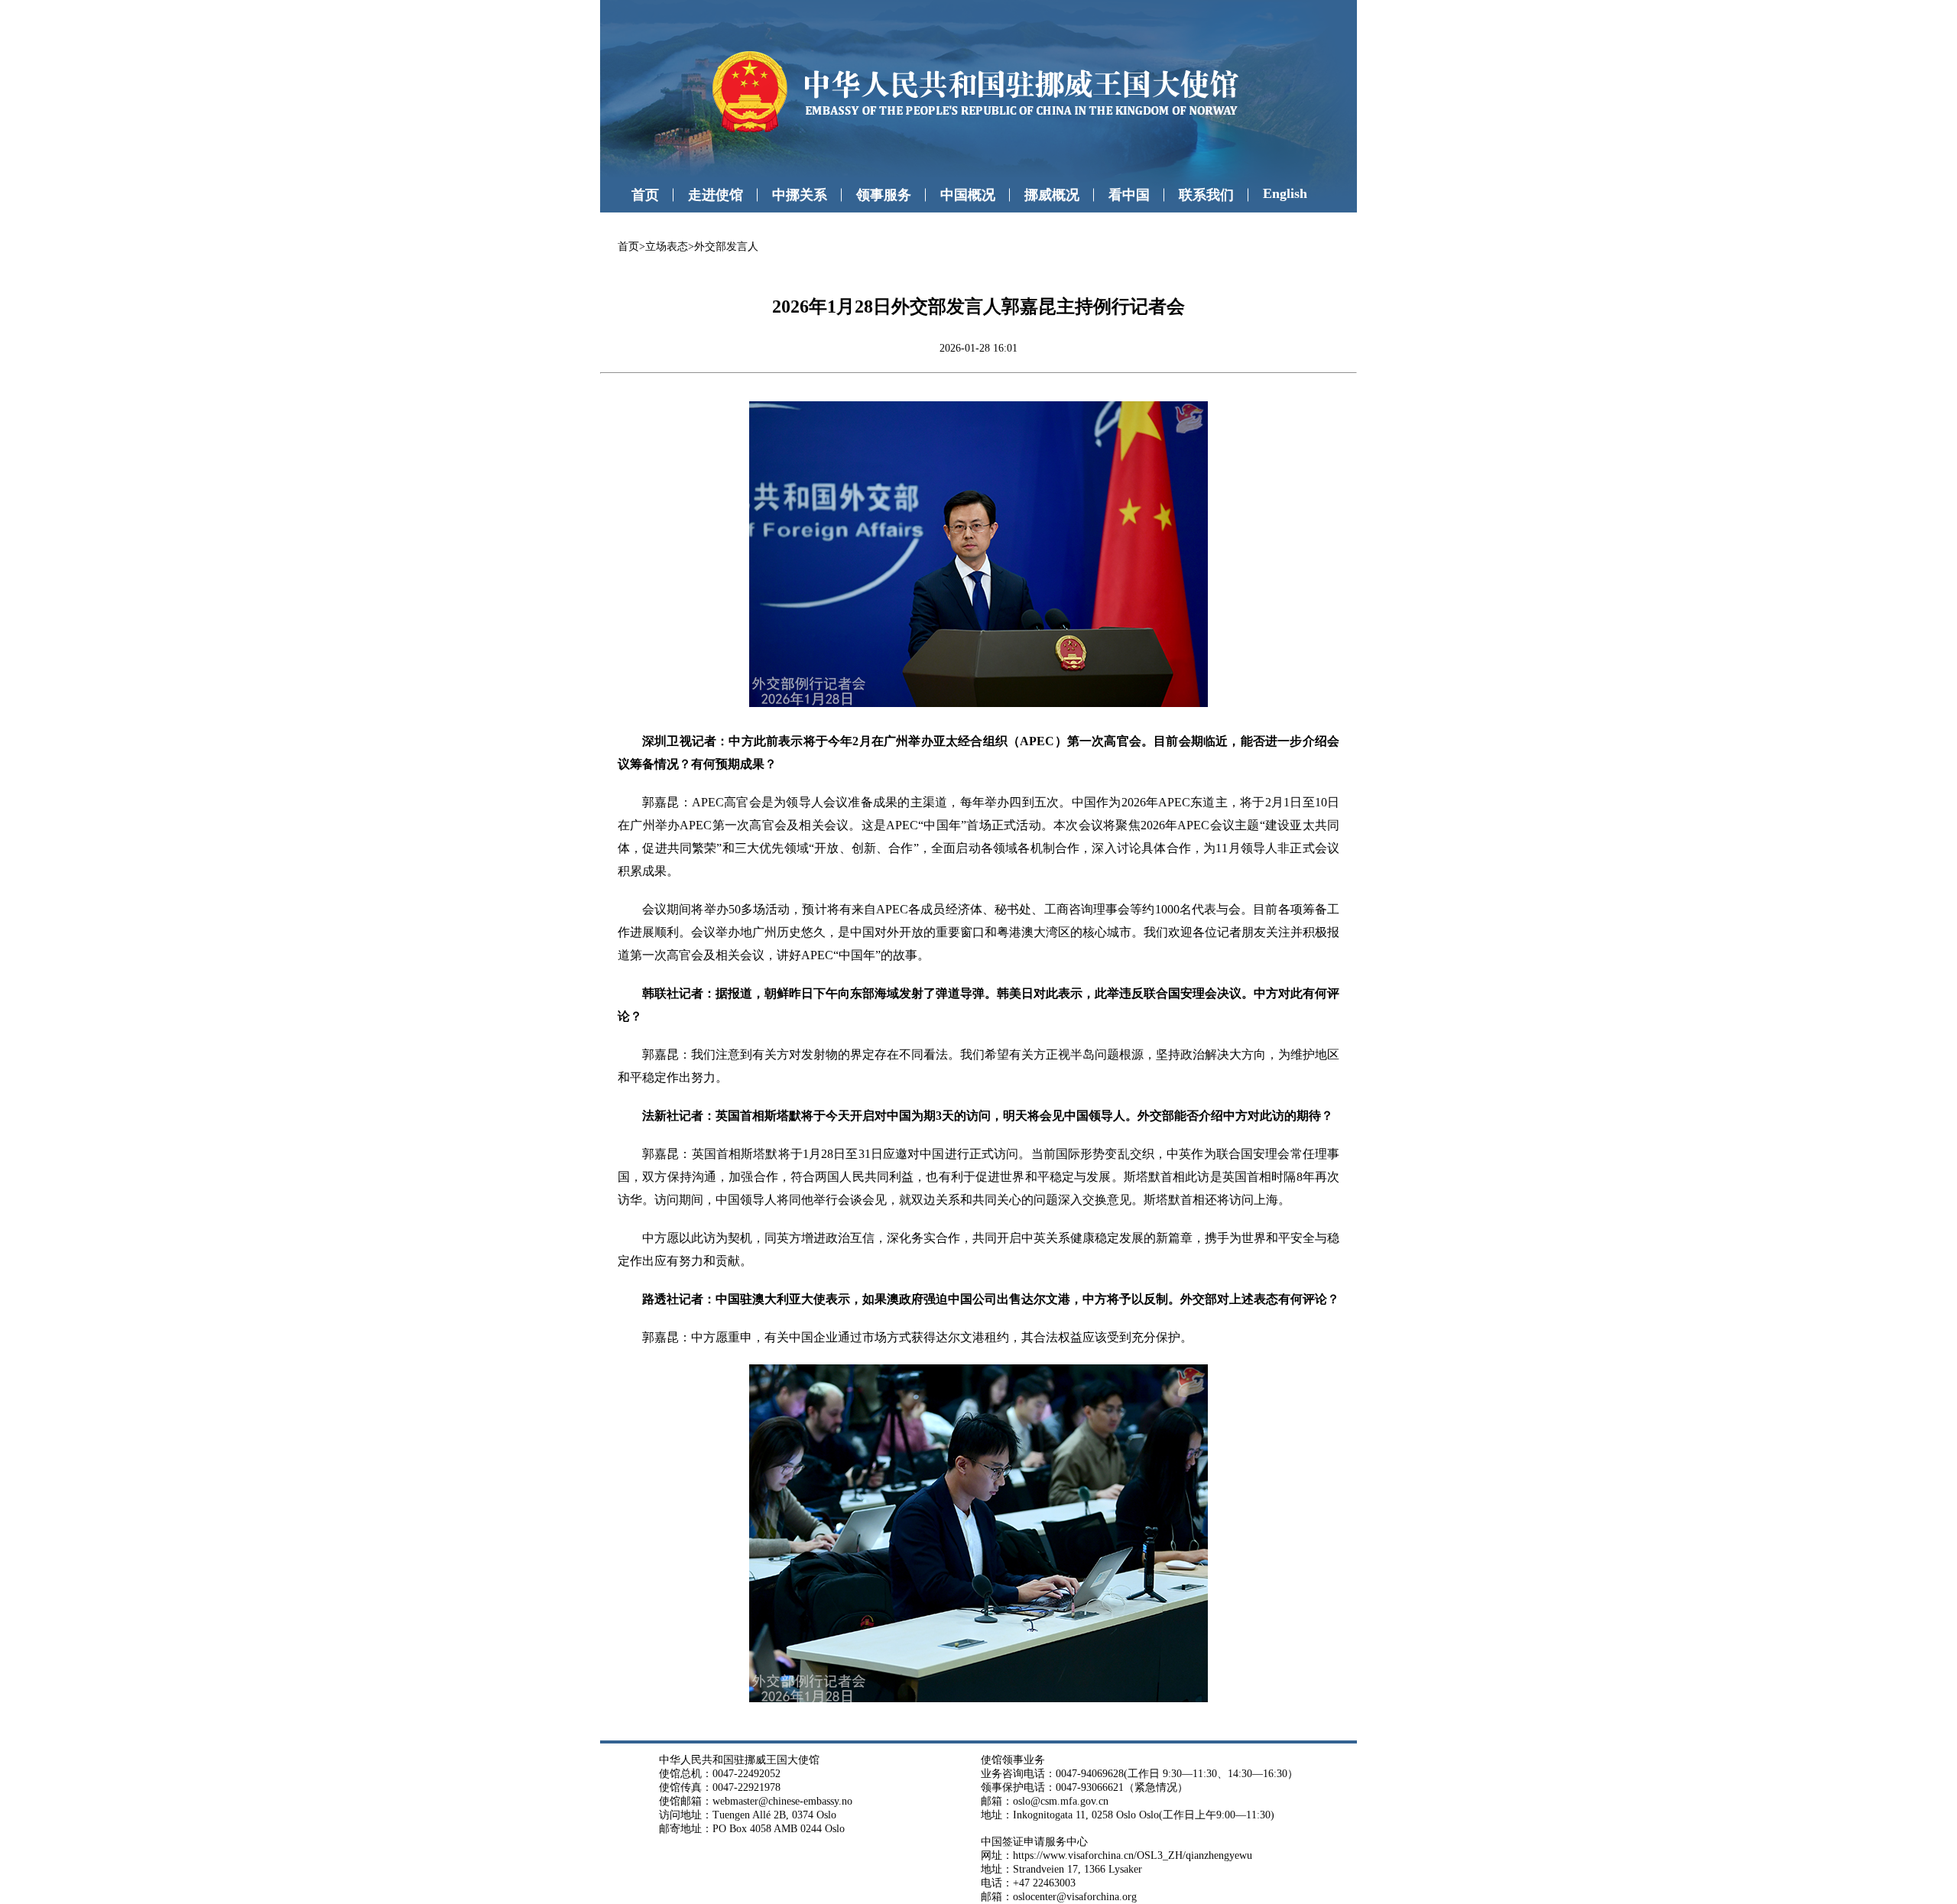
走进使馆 (716, 195)
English (1285, 193)
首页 (645, 195)
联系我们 (1206, 195)
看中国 (1129, 195)
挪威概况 (1052, 195)
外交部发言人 (726, 247)
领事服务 (884, 195)
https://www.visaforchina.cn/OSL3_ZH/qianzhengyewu (1133, 1855)
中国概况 (968, 195)
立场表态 (667, 247)
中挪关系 (800, 195)
